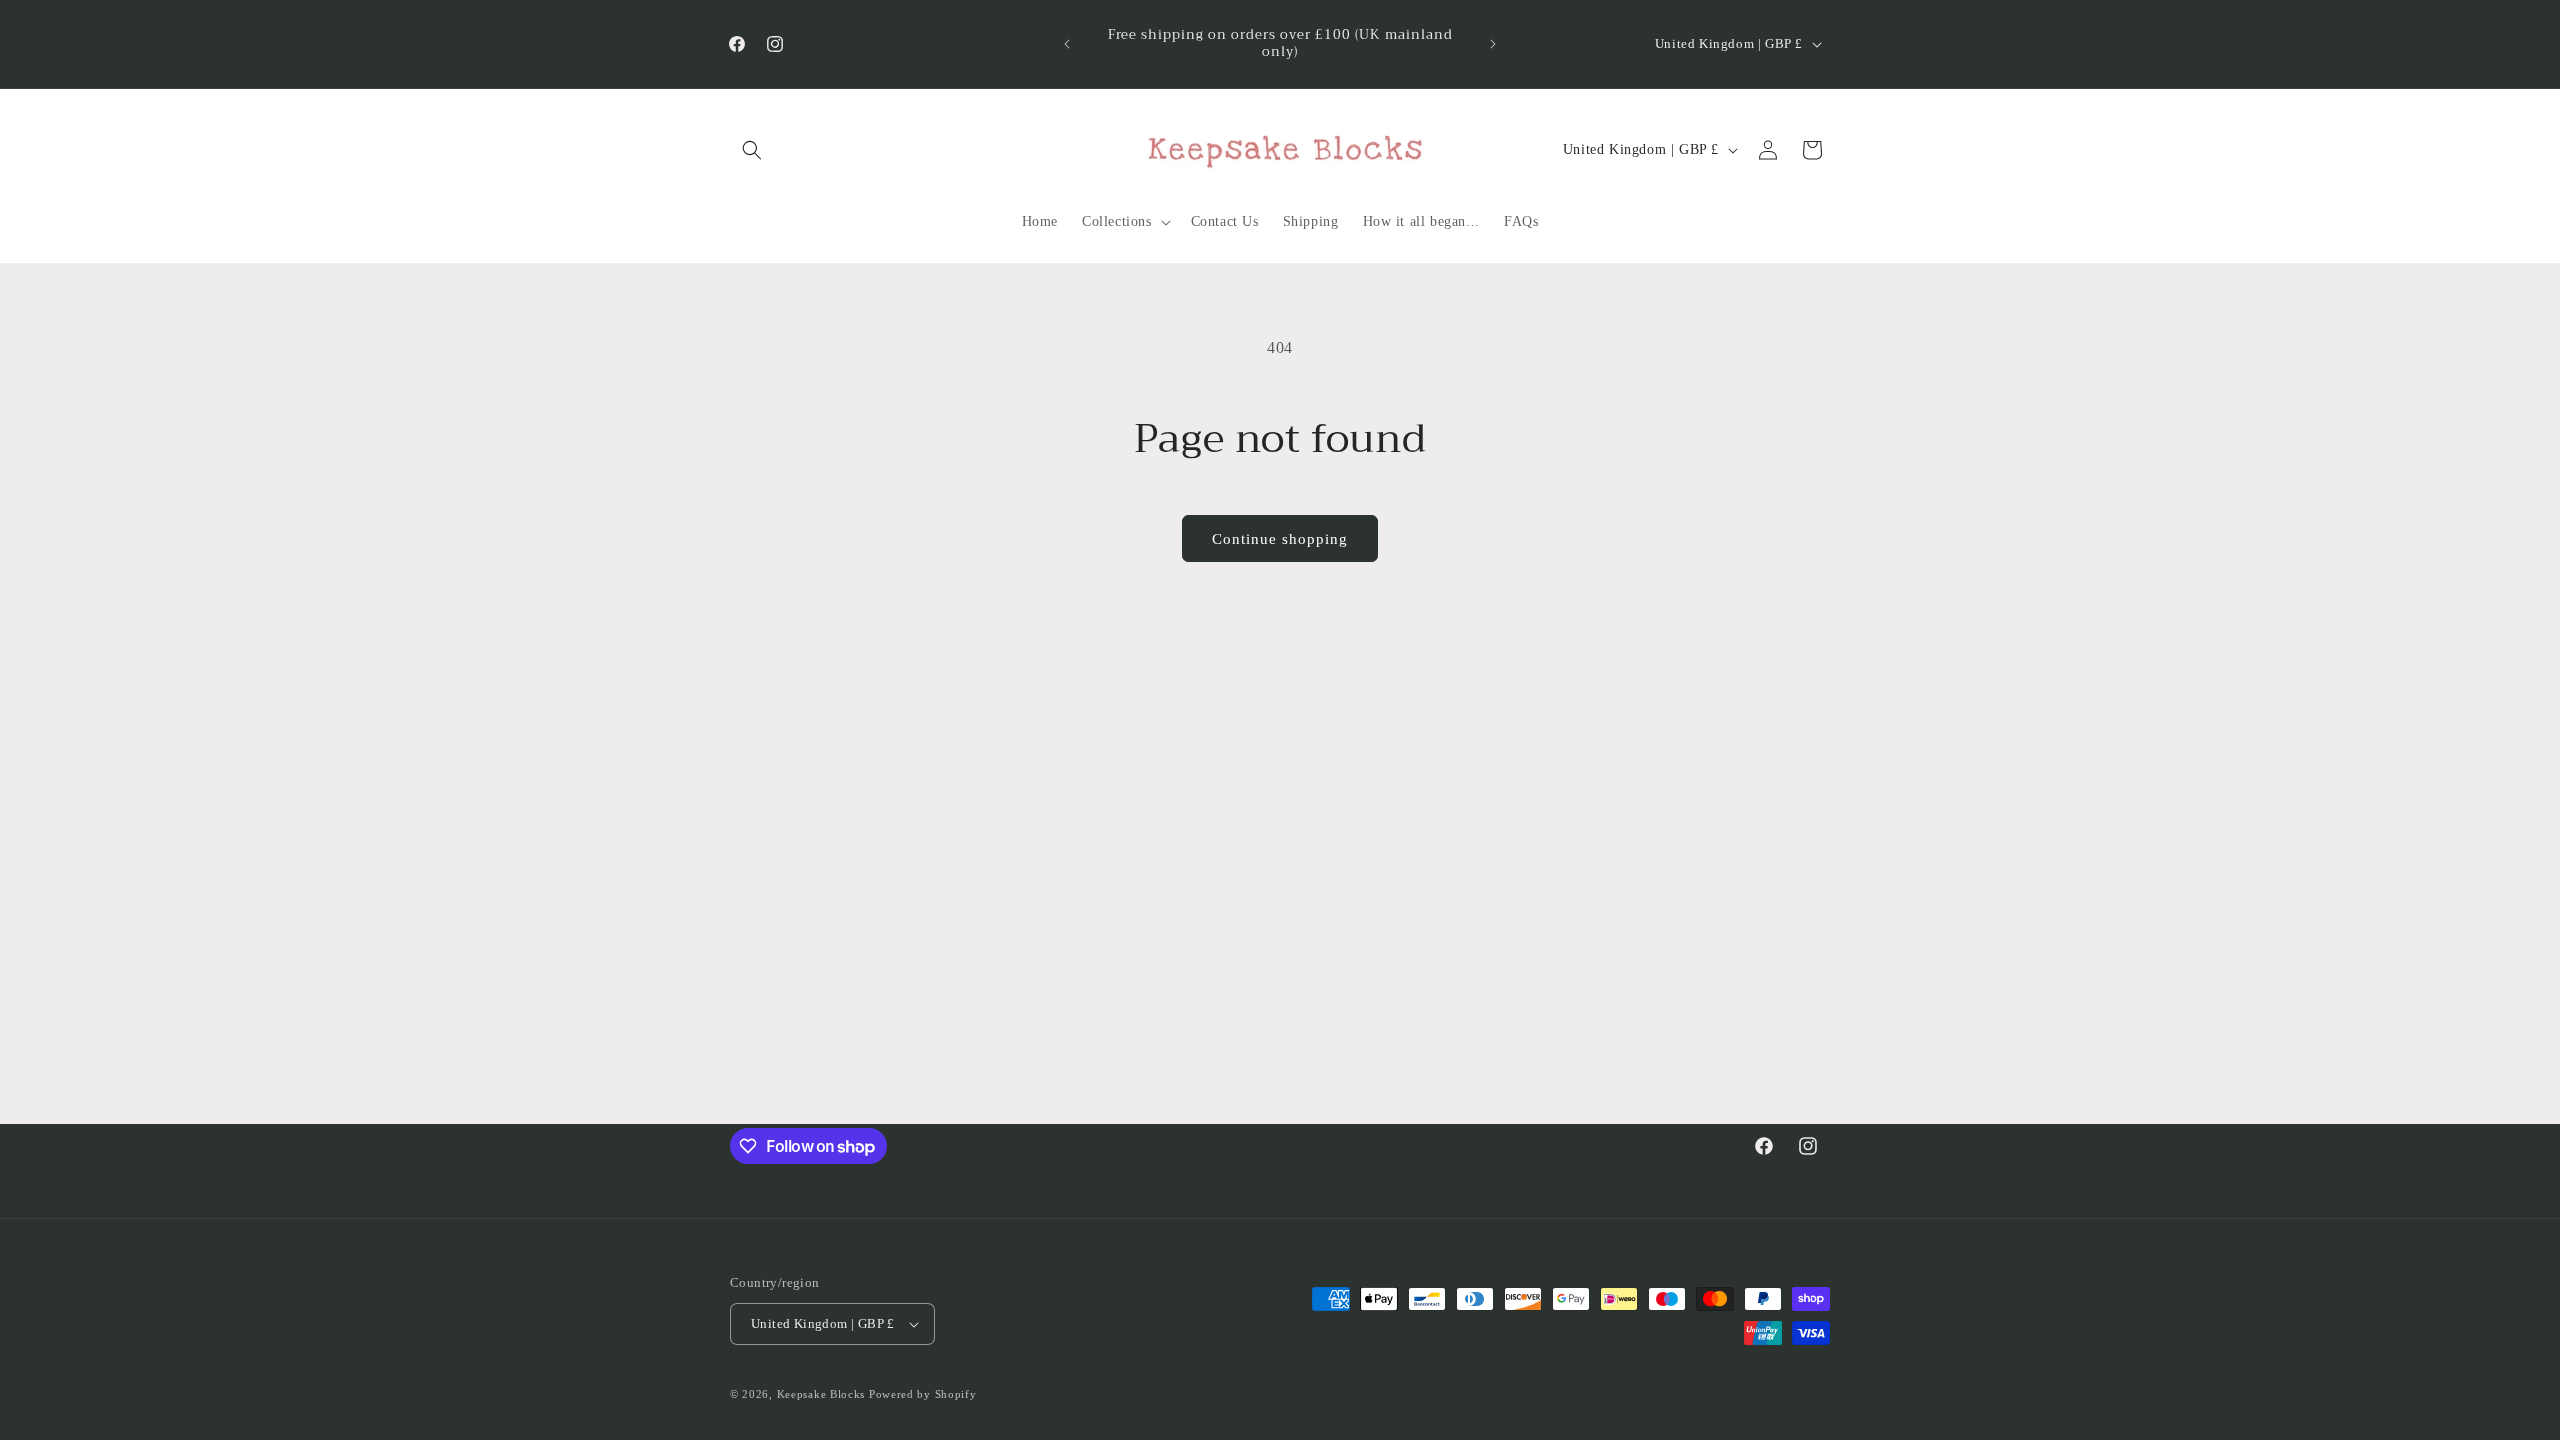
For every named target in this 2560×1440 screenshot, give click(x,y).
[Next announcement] (1493, 44)
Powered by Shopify (923, 1394)
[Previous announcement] (1067, 44)
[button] (752, 150)
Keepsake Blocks (821, 1394)
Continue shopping (1280, 539)
